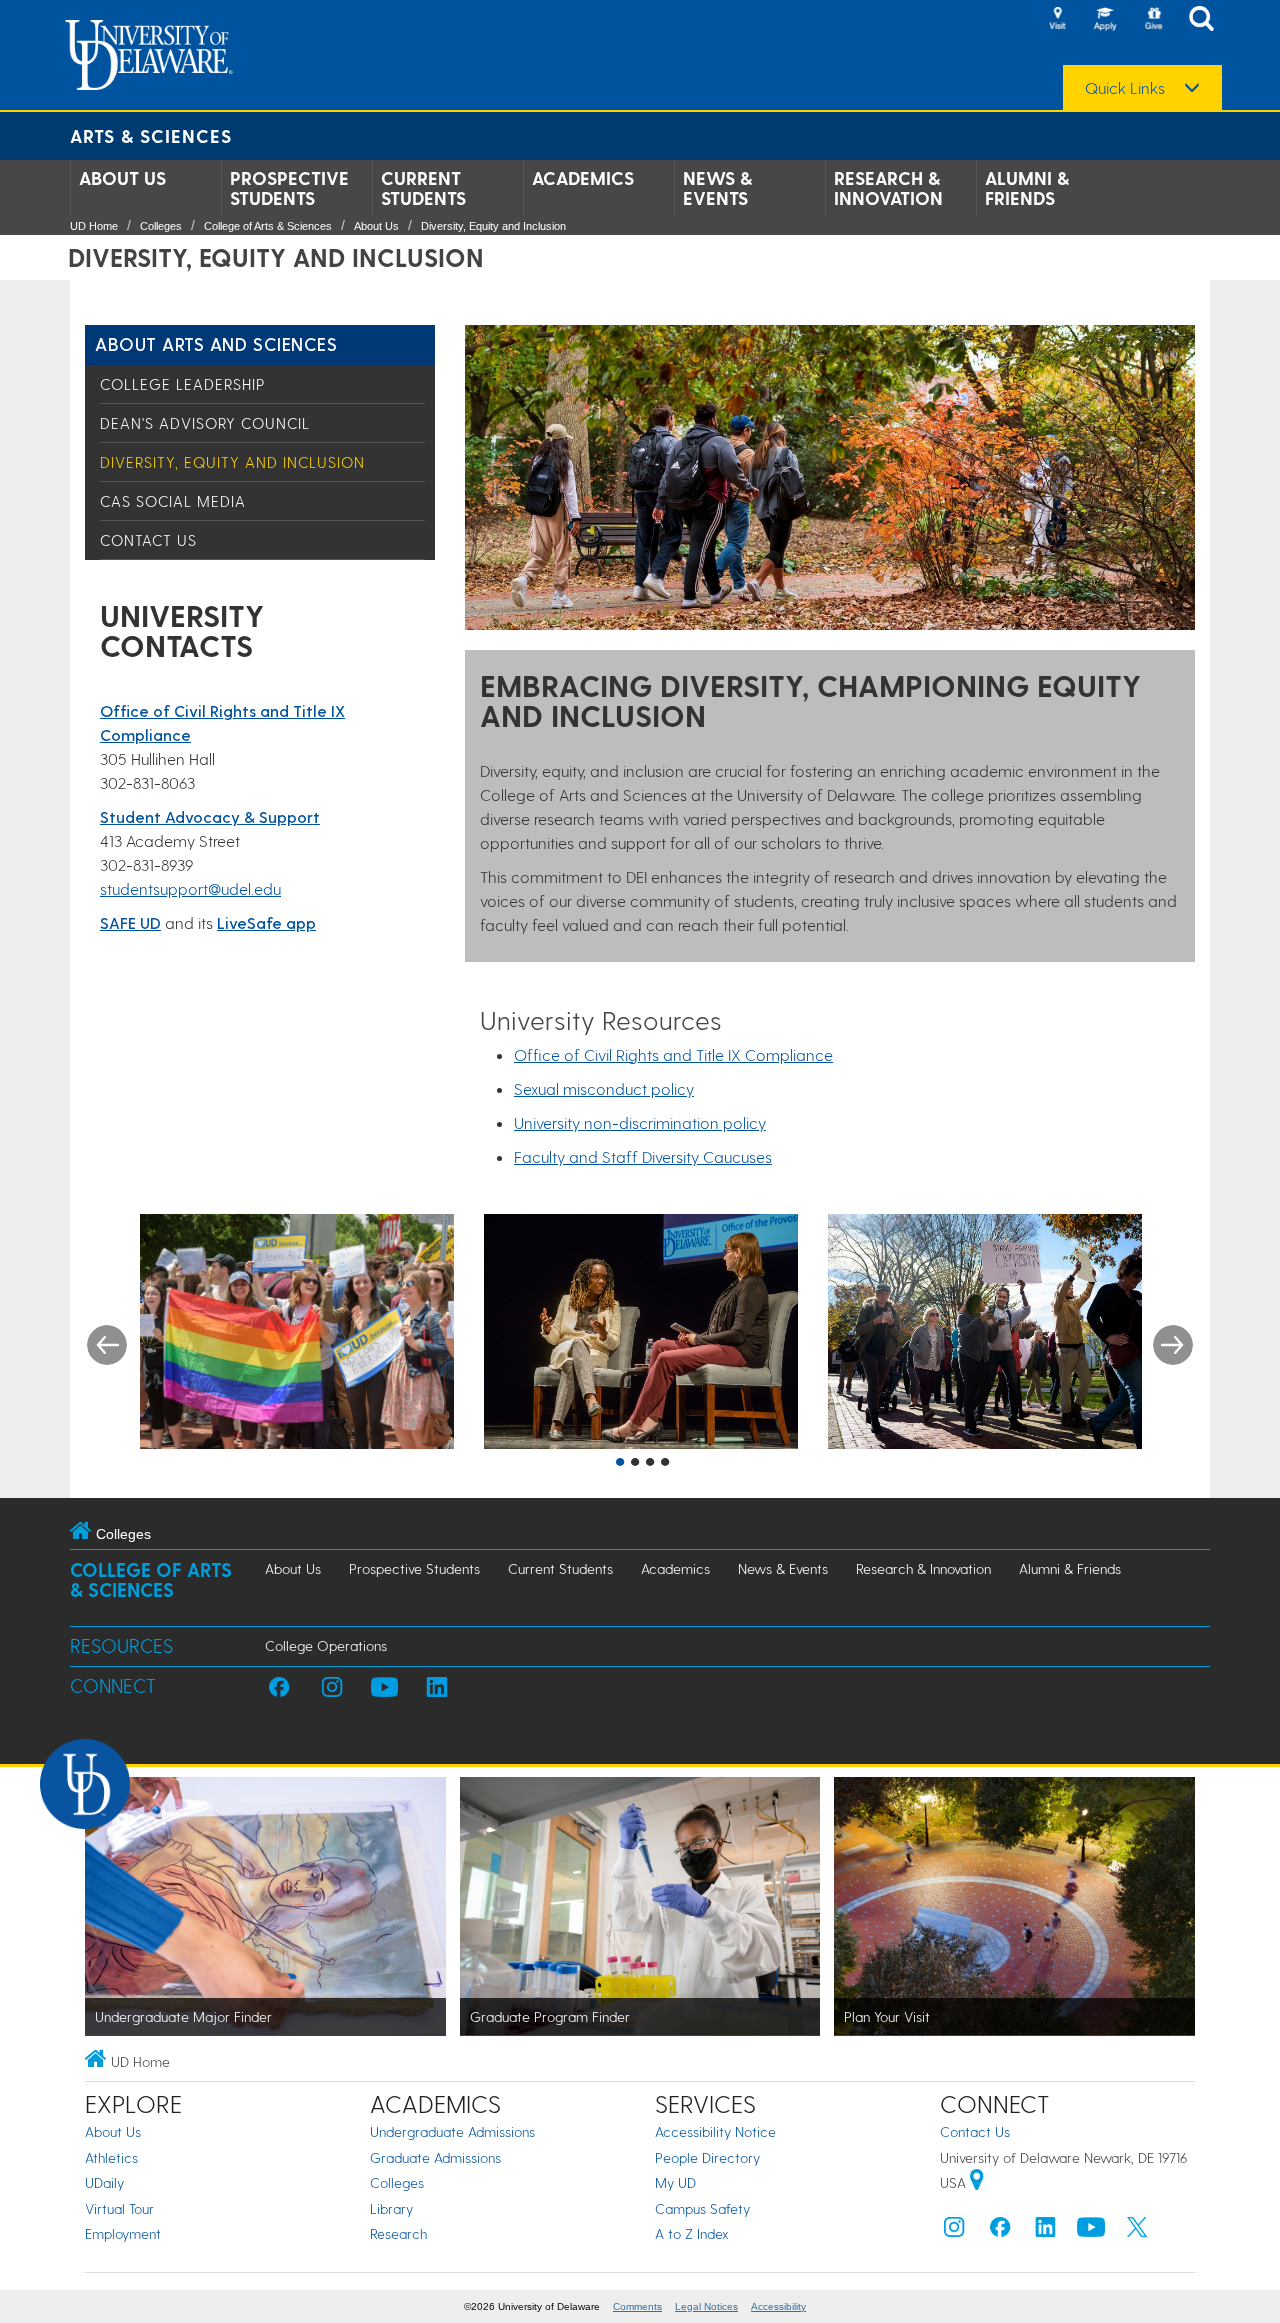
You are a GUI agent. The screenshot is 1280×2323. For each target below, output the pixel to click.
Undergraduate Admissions (452, 2131)
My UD (675, 2182)
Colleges (161, 226)
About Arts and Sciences (216, 343)
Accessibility (778, 2306)
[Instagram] (954, 2231)
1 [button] (620, 1463)
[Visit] (1057, 20)
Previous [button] (107, 1345)
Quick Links (1125, 88)
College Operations (326, 1645)
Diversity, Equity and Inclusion (493, 226)
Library (391, 2208)
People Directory (707, 2157)
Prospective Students (289, 188)
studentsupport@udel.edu (190, 888)
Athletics (111, 2157)
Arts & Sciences (151, 135)
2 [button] (635, 1463)
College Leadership (182, 384)
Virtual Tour (119, 2208)
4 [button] (665, 1463)
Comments (637, 2306)
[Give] (1153, 20)
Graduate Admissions (435, 2157)
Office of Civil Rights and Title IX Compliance (673, 1054)
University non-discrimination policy (640, 1122)
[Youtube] (1091, 2231)
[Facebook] (1000, 2231)
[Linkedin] (1046, 2231)
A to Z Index (692, 2233)
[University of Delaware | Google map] (977, 2182)
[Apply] (1105, 20)
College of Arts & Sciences (268, 226)
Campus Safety (702, 2208)
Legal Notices (706, 2306)
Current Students (423, 188)
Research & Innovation (888, 188)
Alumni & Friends (1027, 188)
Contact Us (148, 540)
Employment (123, 2233)
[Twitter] (1137, 2231)
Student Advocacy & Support (210, 816)
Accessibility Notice (715, 2131)
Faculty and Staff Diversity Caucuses (643, 1156)
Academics (583, 178)
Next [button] (1173, 1345)
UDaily (104, 2182)
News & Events (717, 188)
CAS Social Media (173, 501)
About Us (122, 178)
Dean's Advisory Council (205, 423)
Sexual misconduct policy (604, 1088)
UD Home (94, 226)
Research (398, 2233)
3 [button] (650, 1463)
